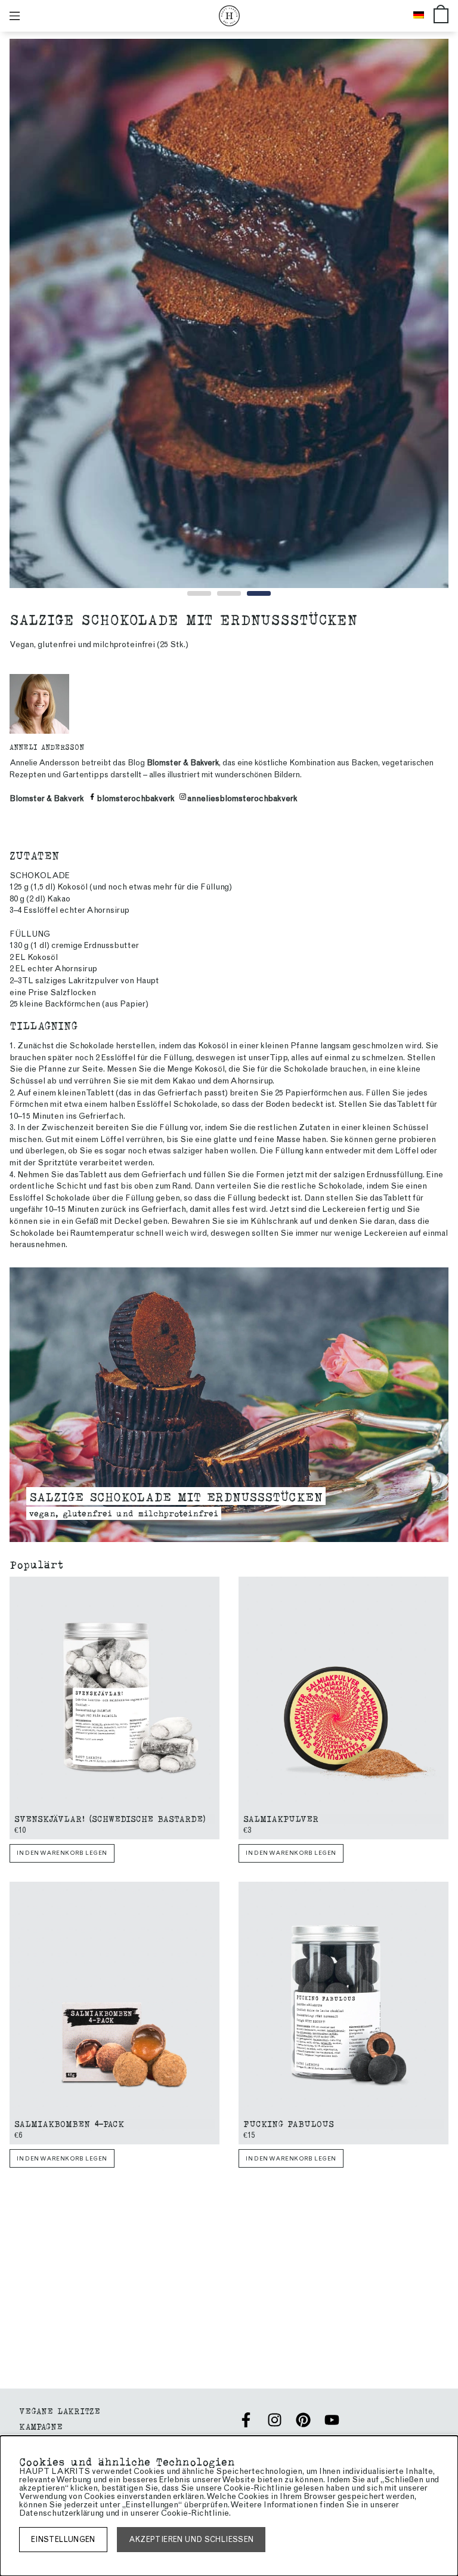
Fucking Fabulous (289, 2123)
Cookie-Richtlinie (195, 2513)
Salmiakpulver (281, 1818)
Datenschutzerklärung (61, 2513)
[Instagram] (275, 2420)
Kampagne (41, 2426)
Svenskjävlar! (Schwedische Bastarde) (110, 1818)
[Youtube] (332, 2420)
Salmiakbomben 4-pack (69, 2123)
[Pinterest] (303, 2420)
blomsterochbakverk (136, 798)
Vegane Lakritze (60, 2410)
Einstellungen (63, 2539)
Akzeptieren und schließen (191, 2539)
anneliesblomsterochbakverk (242, 798)
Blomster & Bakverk (183, 763)
